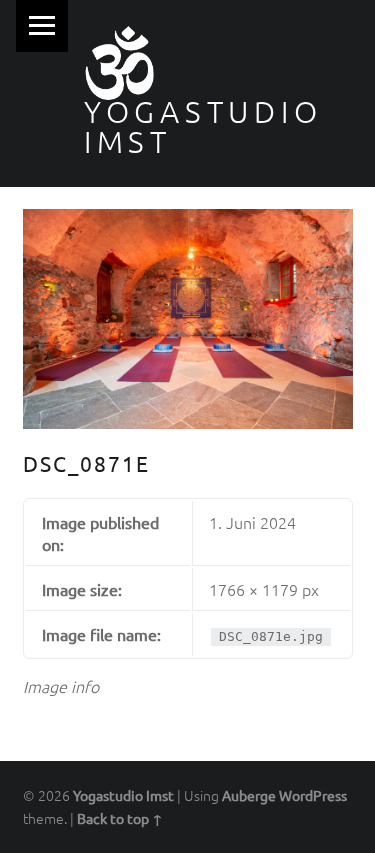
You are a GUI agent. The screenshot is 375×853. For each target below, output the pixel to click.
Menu (42, 26)
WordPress (313, 795)
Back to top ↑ (120, 818)
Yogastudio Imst (203, 126)
